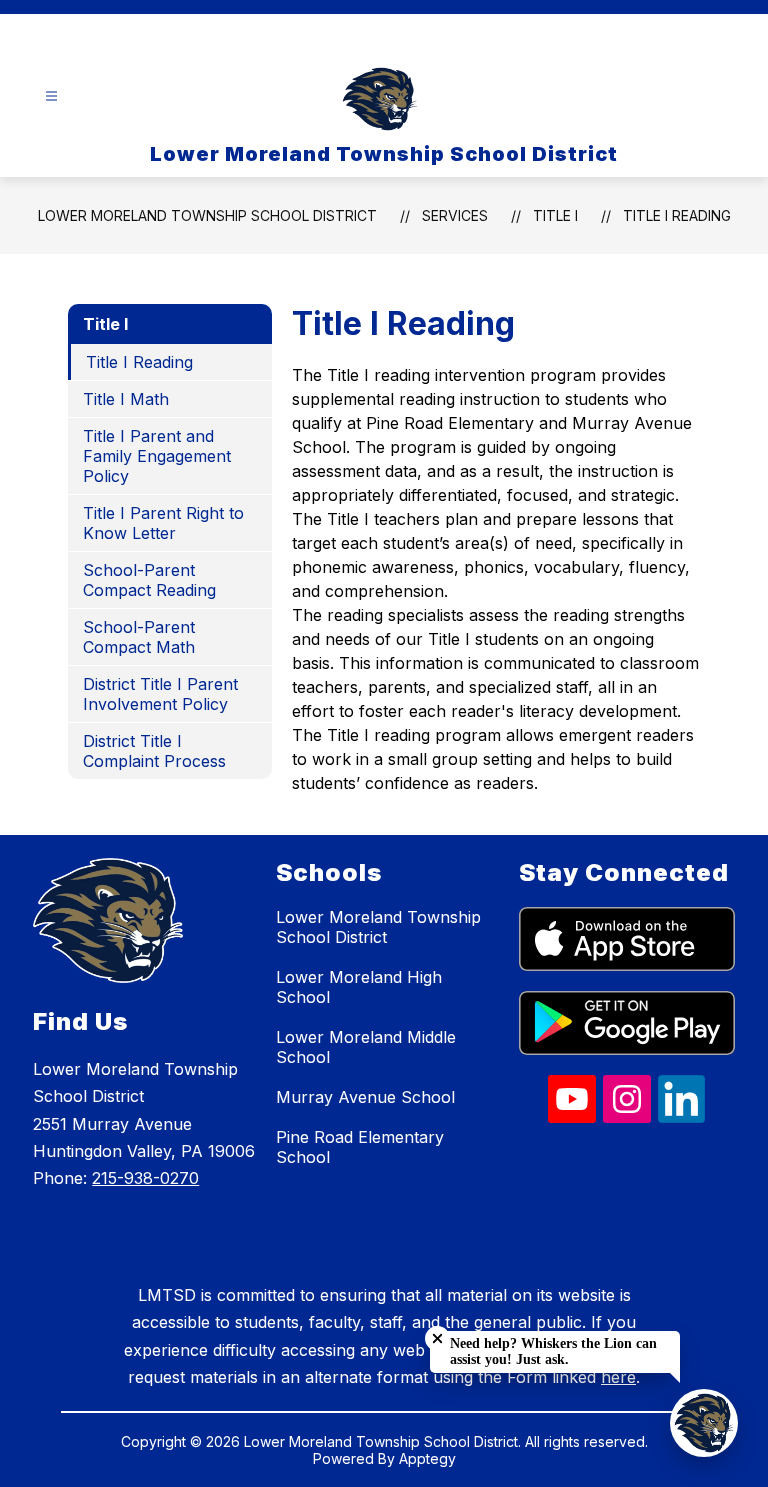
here (618, 1377)
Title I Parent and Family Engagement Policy (157, 456)
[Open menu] (51, 96)
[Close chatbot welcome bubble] (437, 1338)
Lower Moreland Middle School (366, 1047)
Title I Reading (677, 215)
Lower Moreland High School (359, 987)
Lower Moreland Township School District (207, 215)
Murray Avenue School (365, 1097)
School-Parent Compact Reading (149, 580)
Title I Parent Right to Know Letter (163, 523)
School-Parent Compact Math (139, 637)
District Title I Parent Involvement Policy (160, 694)
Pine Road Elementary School (360, 1147)
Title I (555, 215)
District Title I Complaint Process (154, 751)
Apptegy (427, 1458)
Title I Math (126, 399)
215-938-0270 (145, 1178)
